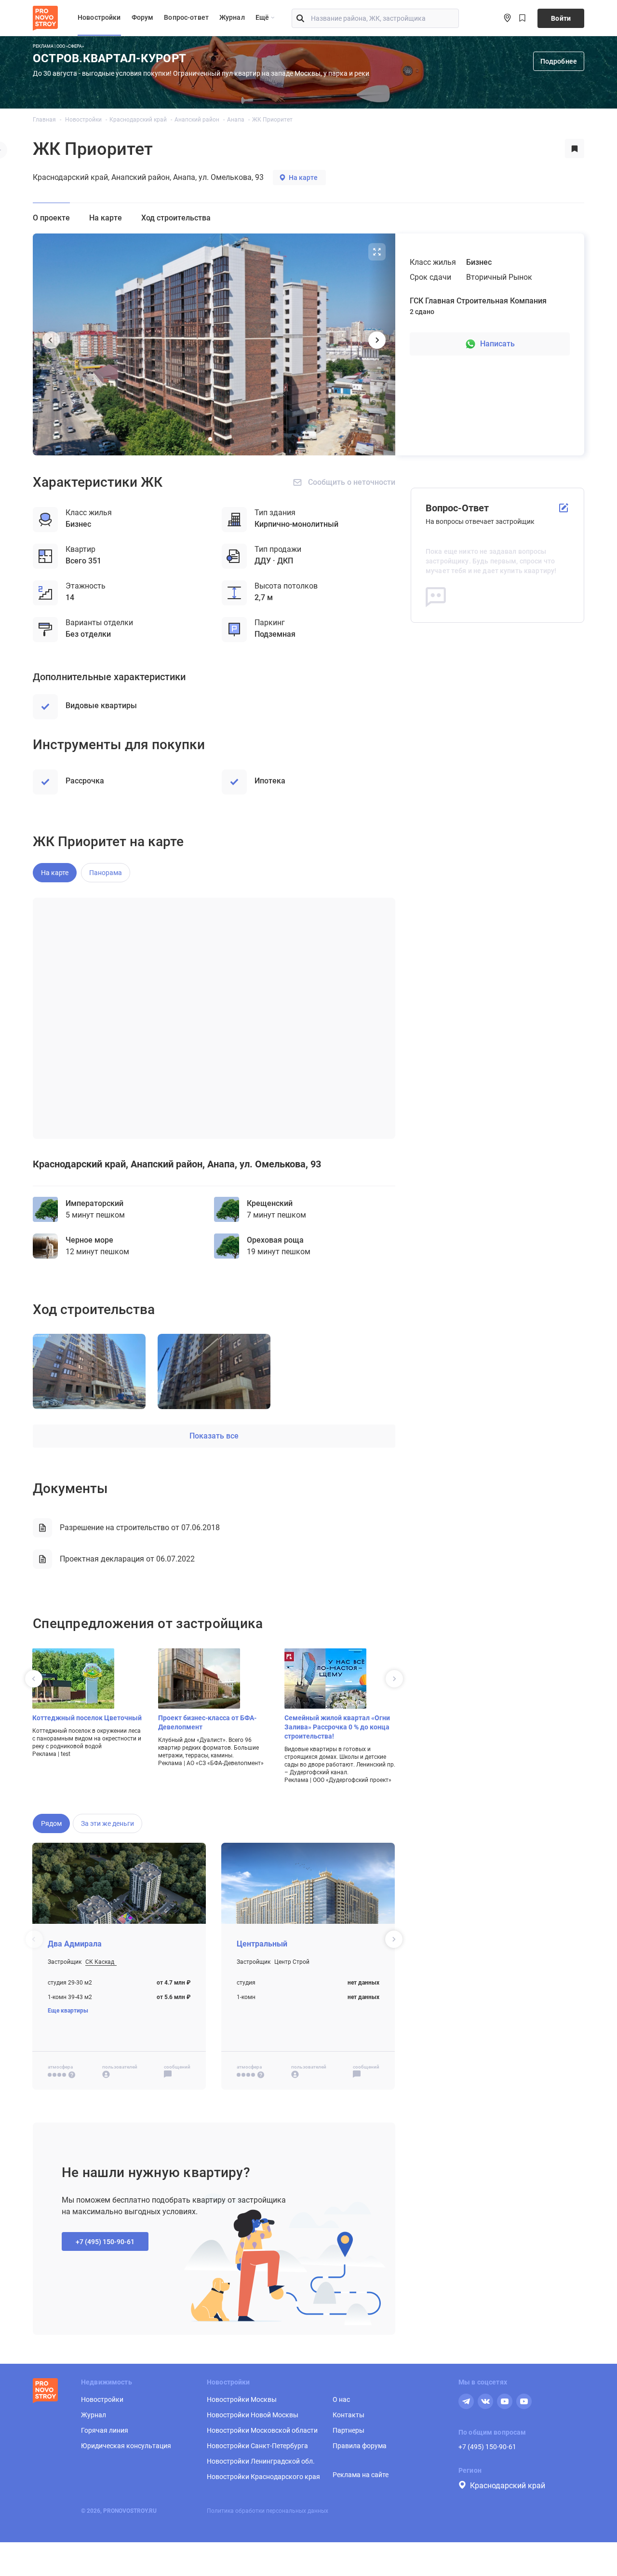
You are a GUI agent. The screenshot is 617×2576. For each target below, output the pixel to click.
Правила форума (360, 2446)
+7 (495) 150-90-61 (487, 2447)
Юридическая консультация (126, 2446)
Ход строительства (176, 218)
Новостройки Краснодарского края (263, 2477)
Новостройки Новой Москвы (253, 2415)
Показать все (214, 1436)
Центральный (262, 1944)
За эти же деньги (107, 1823)
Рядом (51, 1823)
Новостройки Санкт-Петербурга (257, 2446)
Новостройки (99, 17)
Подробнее (559, 61)
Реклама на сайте (361, 2475)
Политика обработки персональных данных (268, 2511)
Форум (143, 17)
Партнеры (349, 2430)
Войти (561, 18)
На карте (303, 178)
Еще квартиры (68, 2011)
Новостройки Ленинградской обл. (261, 2461)
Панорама (106, 873)
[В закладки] (575, 149)
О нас (341, 2399)
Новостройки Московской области (262, 2430)
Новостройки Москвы (242, 2399)
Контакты (349, 2415)
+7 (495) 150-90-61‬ (105, 2242)
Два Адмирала (75, 1944)
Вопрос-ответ (186, 17)
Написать (497, 344)
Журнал (232, 17)
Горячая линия (105, 2430)
